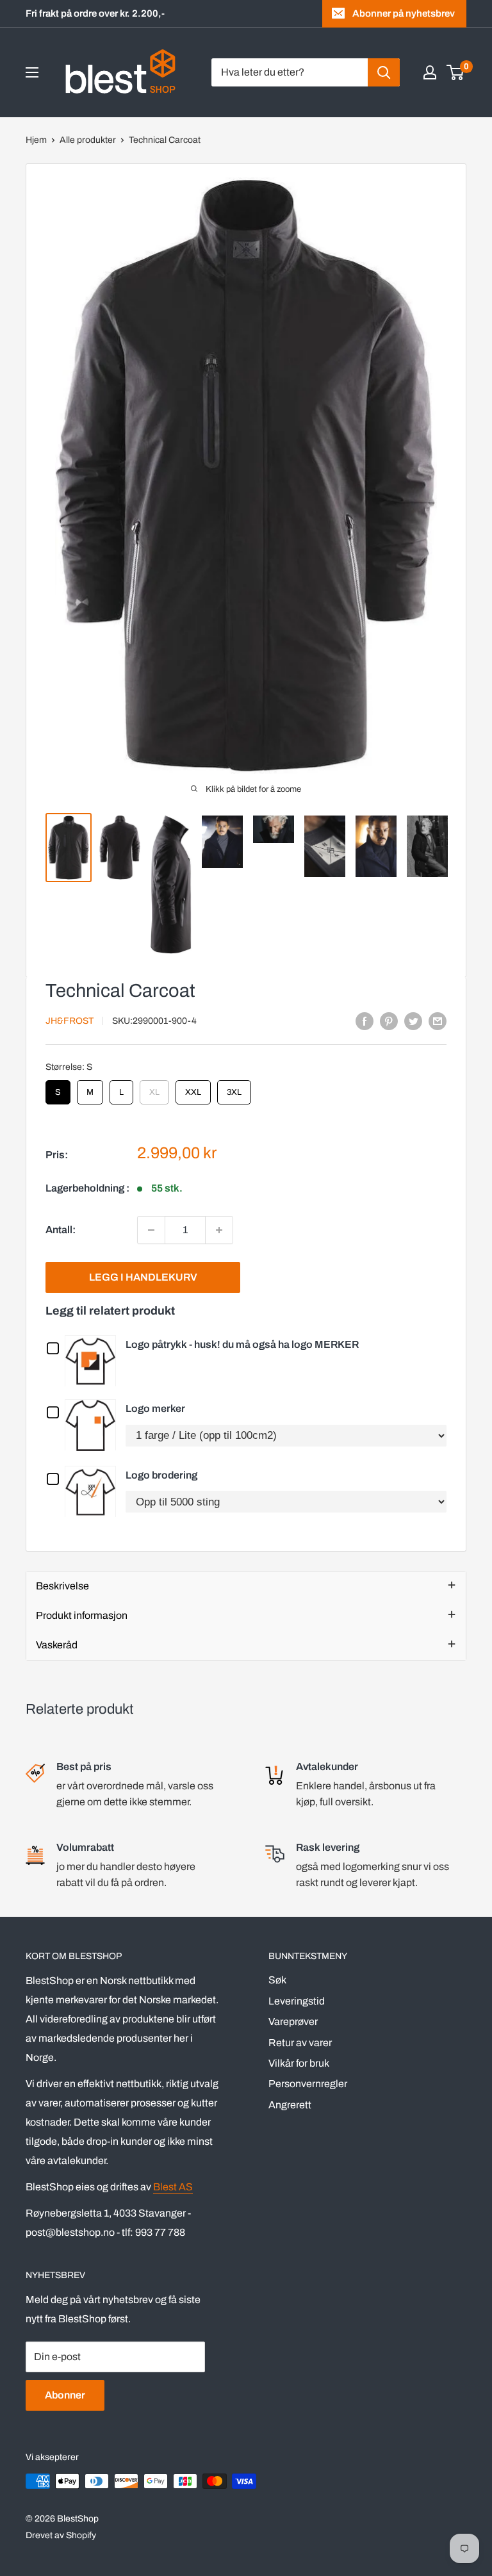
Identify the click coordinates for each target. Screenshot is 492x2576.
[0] (456, 72)
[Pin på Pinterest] (389, 1021)
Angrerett (290, 2105)
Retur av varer (300, 2043)
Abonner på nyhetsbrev (404, 13)
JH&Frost (70, 1021)
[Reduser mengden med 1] (151, 1230)
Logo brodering (161, 1475)
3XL (234, 1088)
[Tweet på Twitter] (413, 1021)
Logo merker (155, 1408)
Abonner (65, 2395)
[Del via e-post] (438, 1021)
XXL (193, 1088)
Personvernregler (308, 2084)
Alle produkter (88, 140)
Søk (277, 1980)
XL (154, 1088)
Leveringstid (297, 2001)
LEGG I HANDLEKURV (143, 1277)
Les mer (94, 1360)
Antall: (61, 1230)
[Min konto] (430, 72)
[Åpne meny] (32, 72)
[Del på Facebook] (365, 1021)
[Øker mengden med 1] (219, 1230)
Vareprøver (293, 2022)
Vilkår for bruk (299, 2063)
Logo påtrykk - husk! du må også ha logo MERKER (242, 1344)
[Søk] (384, 72)
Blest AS (173, 2187)
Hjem (36, 140)
